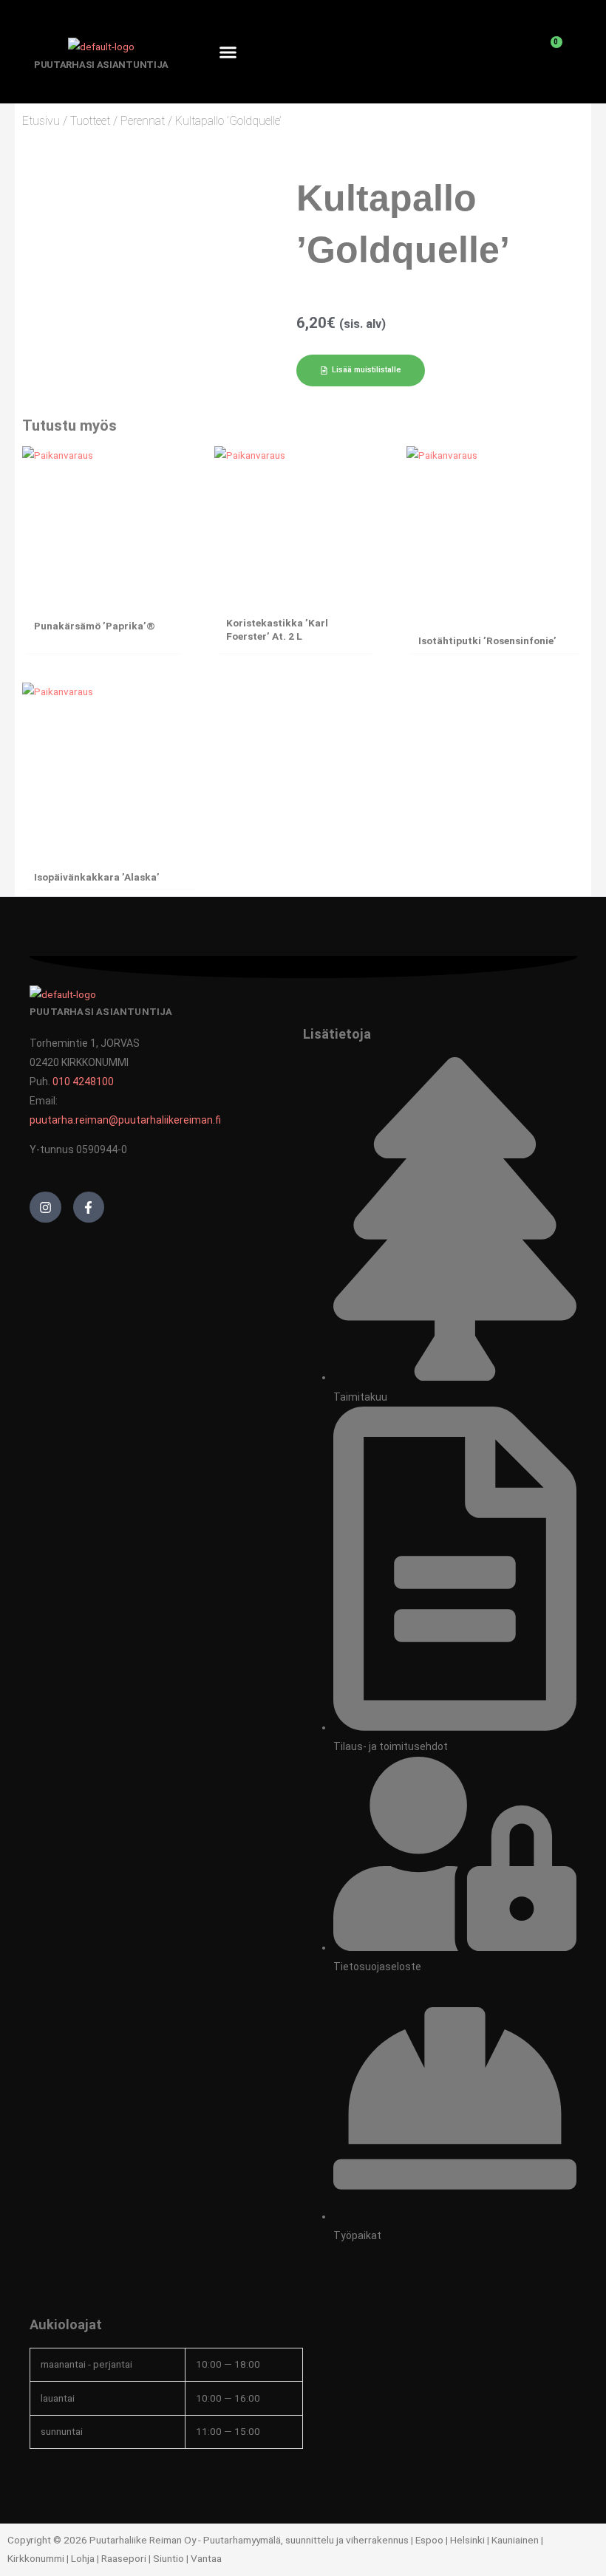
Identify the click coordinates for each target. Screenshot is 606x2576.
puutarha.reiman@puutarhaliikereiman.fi (125, 1120)
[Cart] (548, 52)
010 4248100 (83, 1082)
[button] (228, 52)
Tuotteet (90, 121)
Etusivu (41, 121)
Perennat (143, 121)
